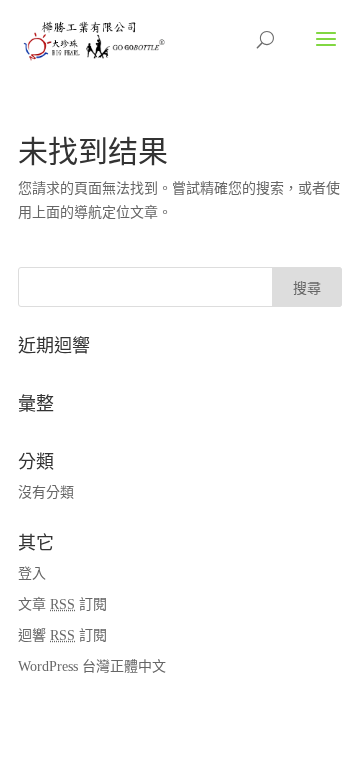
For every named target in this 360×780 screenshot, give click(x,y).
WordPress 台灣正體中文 (92, 666)
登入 (32, 573)
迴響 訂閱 (62, 635)
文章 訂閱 (62, 604)
